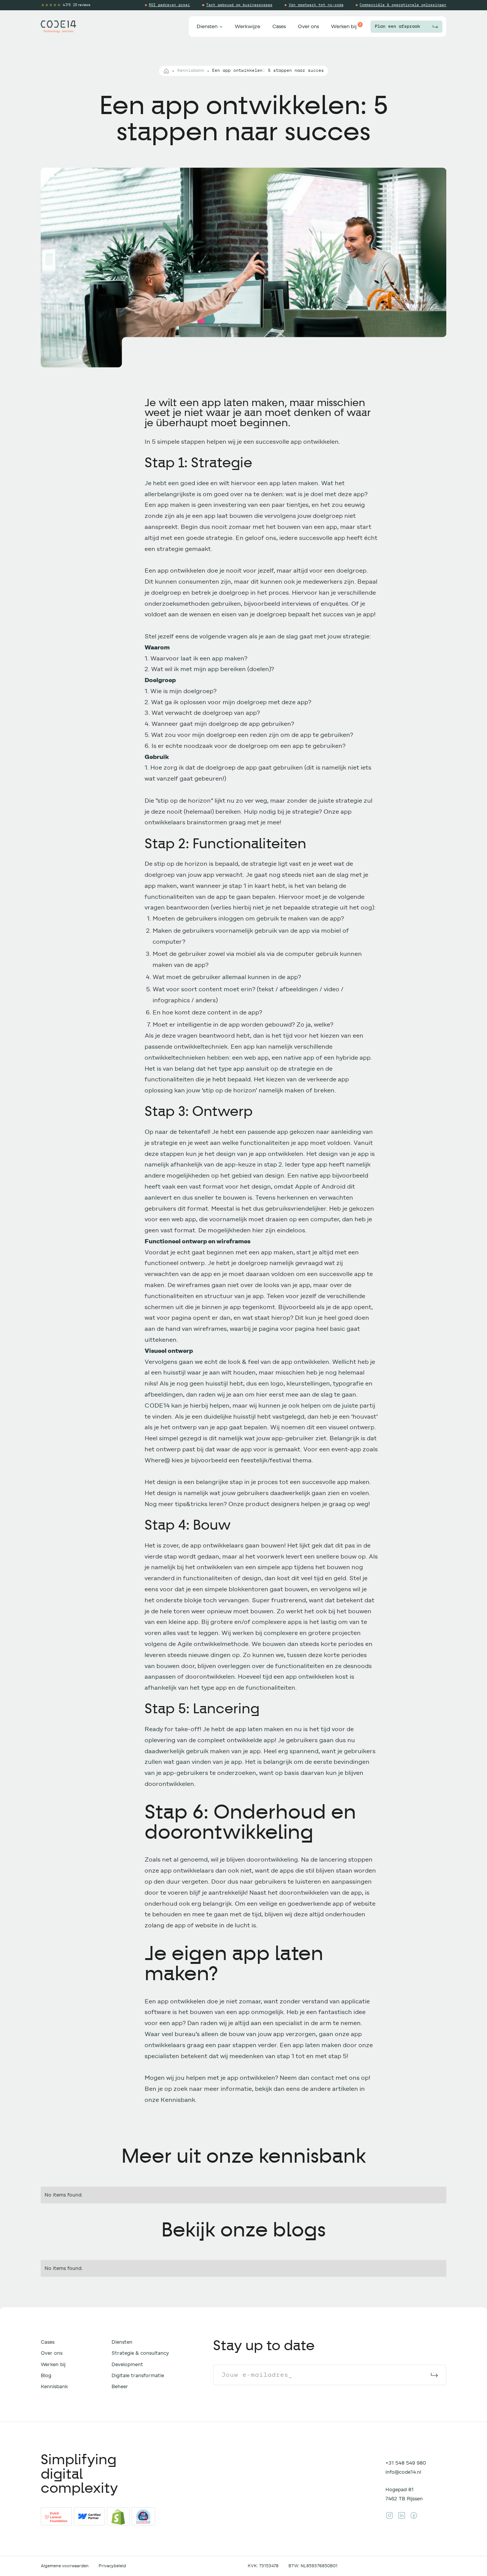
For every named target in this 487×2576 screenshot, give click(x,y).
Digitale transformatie (138, 2375)
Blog (46, 2375)
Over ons (52, 2353)
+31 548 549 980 (406, 2463)
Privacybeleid (112, 2566)
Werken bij (53, 2364)
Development (127, 2364)
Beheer (120, 2386)
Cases (48, 2342)
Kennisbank (191, 71)
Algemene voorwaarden (65, 2566)
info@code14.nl (403, 2472)
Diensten (122, 2342)
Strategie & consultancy (140, 2353)
